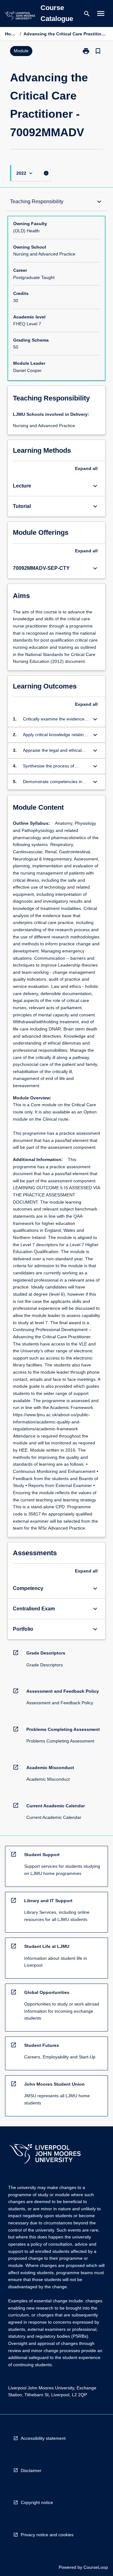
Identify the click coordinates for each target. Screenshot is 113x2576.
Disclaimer (31, 2470)
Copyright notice (37, 2502)
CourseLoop (96, 2567)
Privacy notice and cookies (47, 2535)
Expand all (86, 468)
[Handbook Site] (45, 2155)
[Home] (20, 17)
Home (11, 34)
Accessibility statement (43, 2438)
